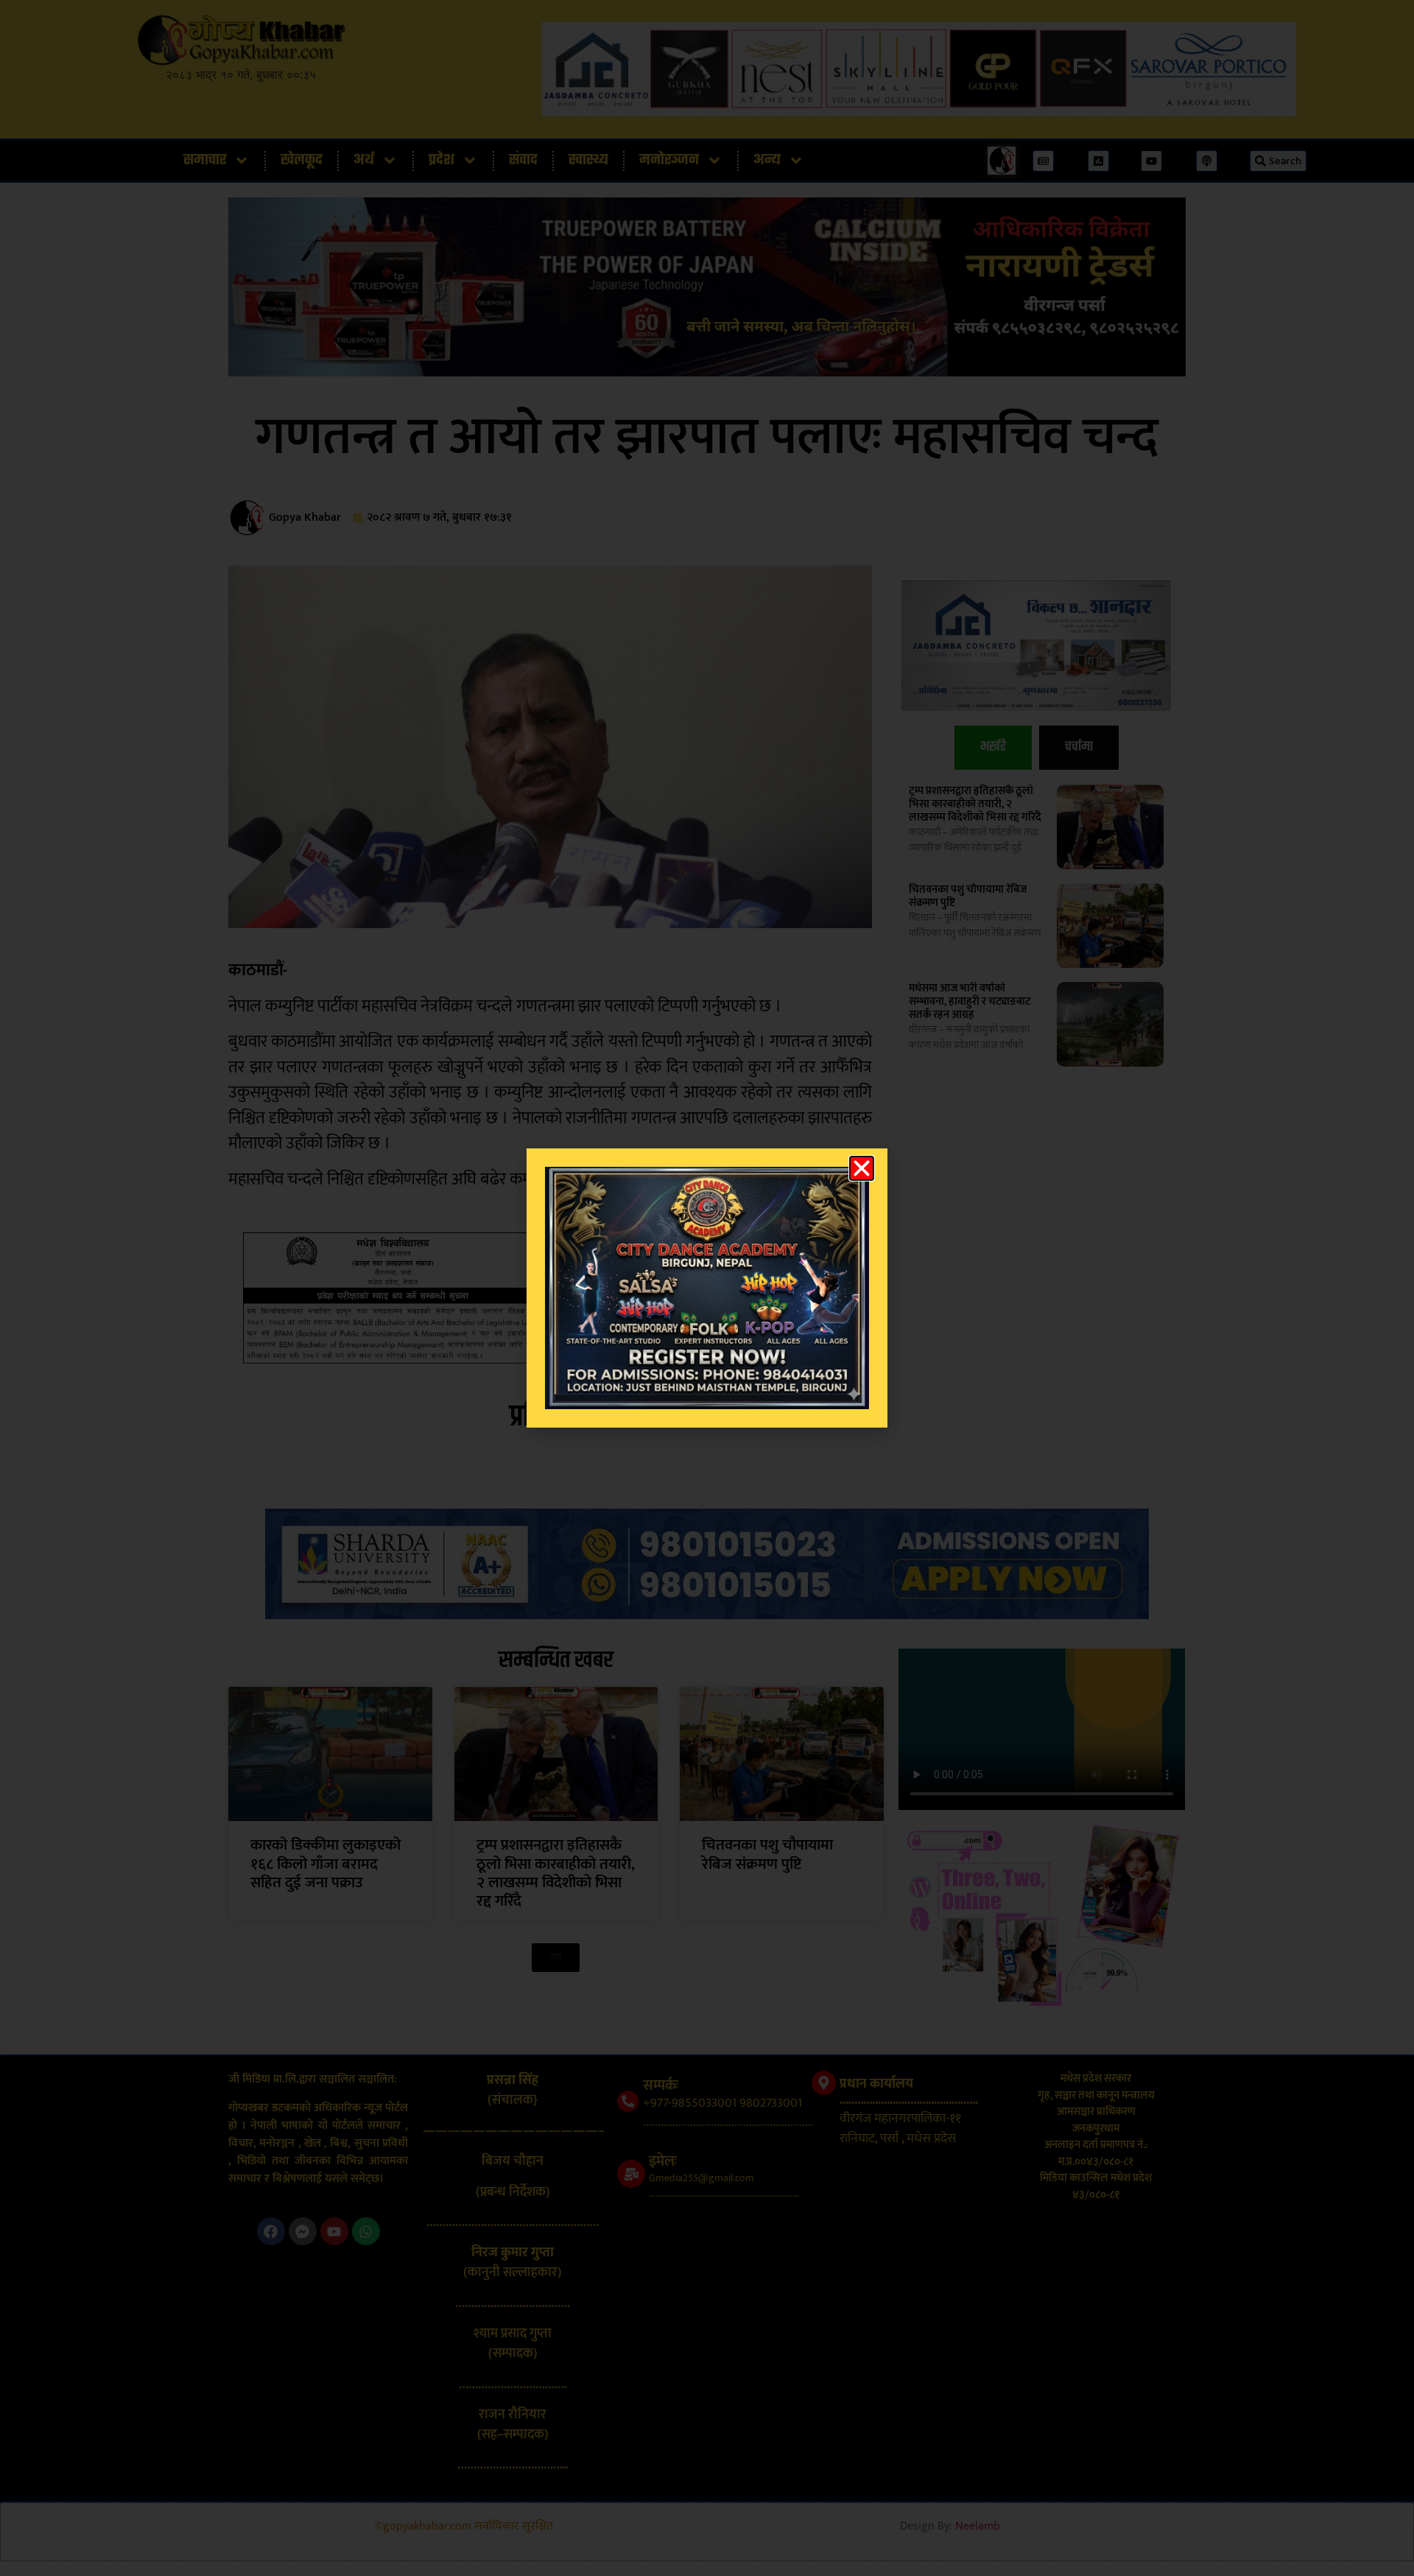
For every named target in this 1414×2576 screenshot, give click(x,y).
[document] (707, 1288)
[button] (862, 1168)
